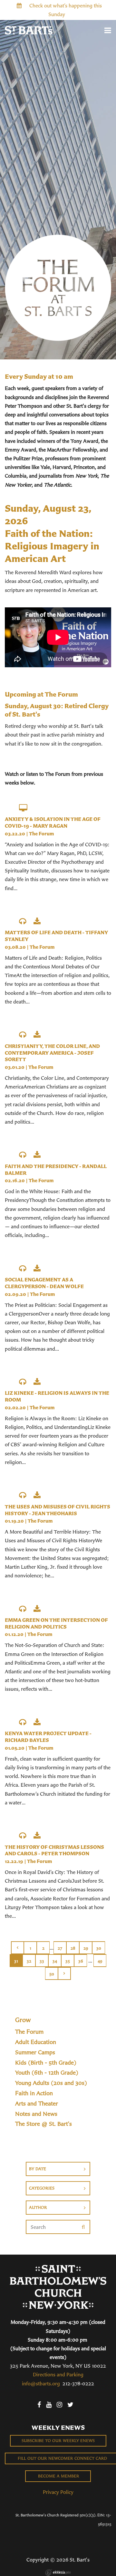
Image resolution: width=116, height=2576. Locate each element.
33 (42, 1961)
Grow (23, 2020)
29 (86, 1948)
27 (60, 1948)
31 (16, 1961)
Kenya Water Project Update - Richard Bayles (48, 1737)
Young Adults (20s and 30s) (51, 2083)
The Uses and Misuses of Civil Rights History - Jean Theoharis (58, 1510)
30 (99, 1948)
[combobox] (58, 2169)
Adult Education (36, 2042)
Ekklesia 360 (58, 2572)
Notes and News (36, 2114)
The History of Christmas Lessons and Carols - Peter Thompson (54, 1850)
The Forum (41, 834)
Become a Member (58, 2476)
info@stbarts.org (41, 2383)
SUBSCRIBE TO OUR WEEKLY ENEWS (58, 2441)
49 (100, 1961)
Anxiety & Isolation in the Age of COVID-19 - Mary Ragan (53, 822)
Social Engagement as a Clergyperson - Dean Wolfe (44, 1283)
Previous (17, 1948)
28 (73, 1948)
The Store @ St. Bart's (43, 2124)
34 (55, 1961)
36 (81, 1961)
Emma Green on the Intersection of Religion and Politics (56, 1623)
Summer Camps (35, 2052)
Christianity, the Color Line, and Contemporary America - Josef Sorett (52, 1053)
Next (64, 1973)
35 (68, 1961)
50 (52, 1974)
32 (29, 1961)
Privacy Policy (58, 2492)
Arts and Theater (37, 2104)
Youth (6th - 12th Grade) (47, 2073)
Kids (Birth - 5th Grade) (46, 2063)
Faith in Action (34, 2093)
